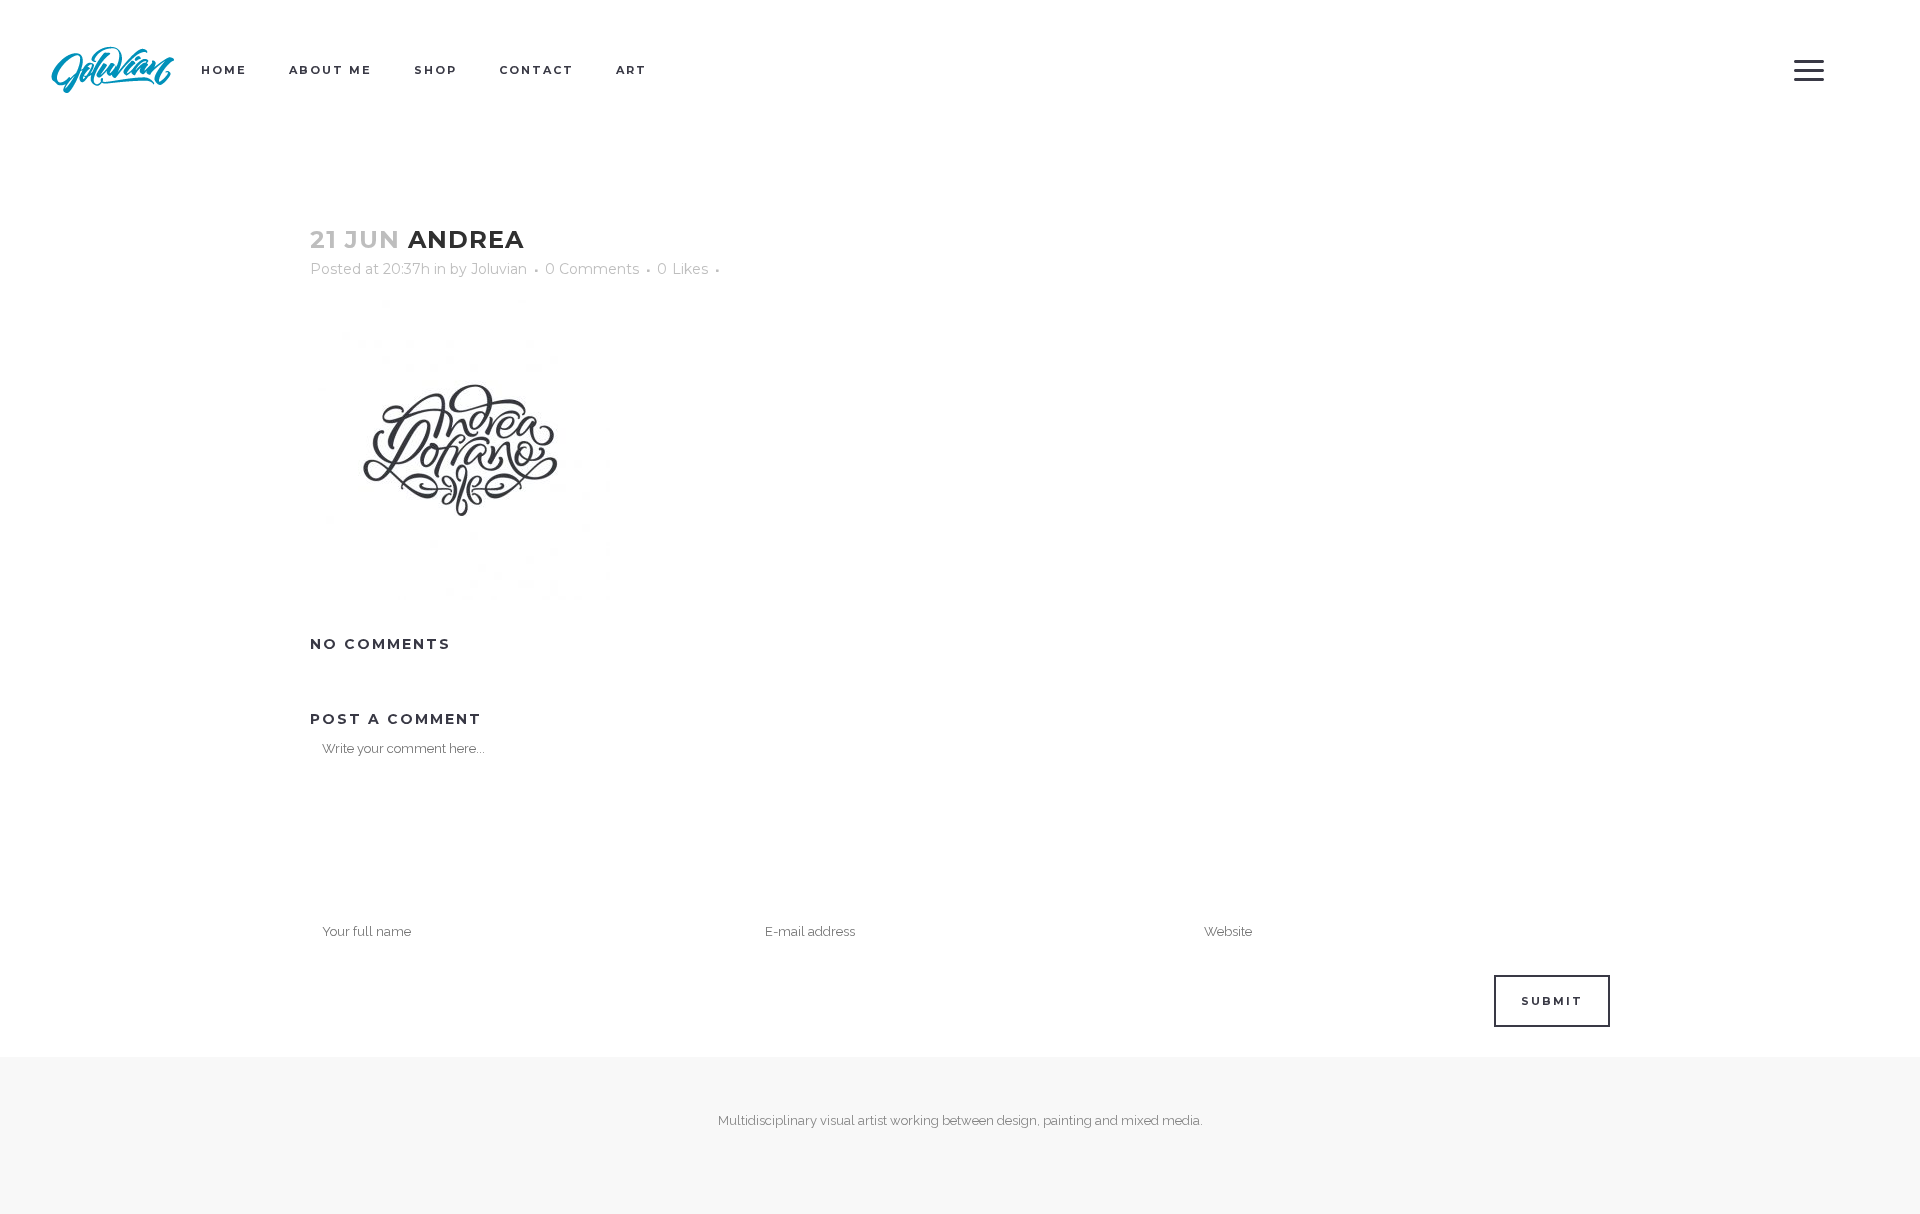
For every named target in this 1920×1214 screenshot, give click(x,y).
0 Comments (592, 269)
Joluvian (499, 269)
